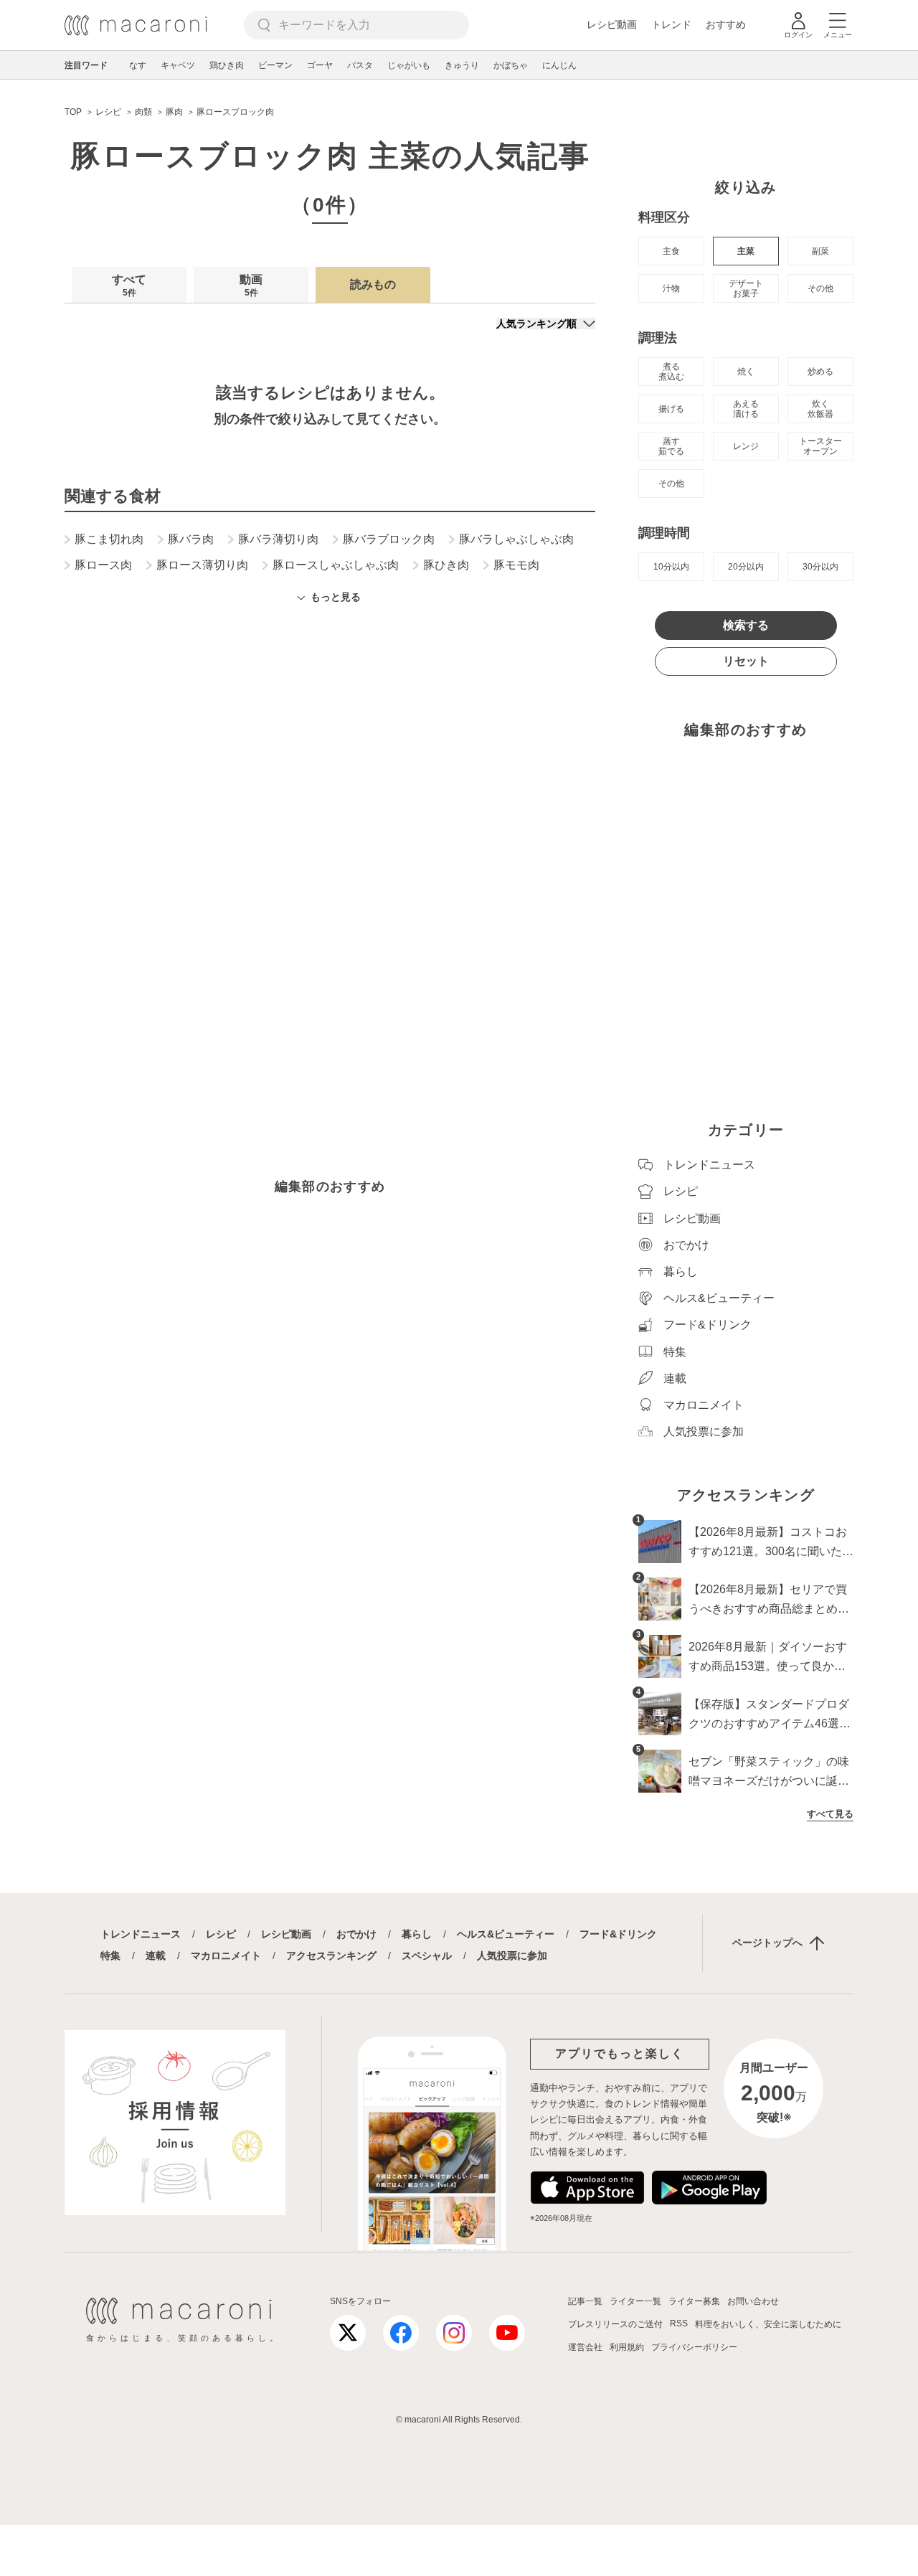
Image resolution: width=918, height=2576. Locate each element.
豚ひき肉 (446, 565)
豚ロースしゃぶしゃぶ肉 (336, 565)
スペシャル (427, 1955)
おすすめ (726, 24)
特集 (110, 1955)
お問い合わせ (753, 2301)
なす (138, 65)
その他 (820, 288)
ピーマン (275, 65)
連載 (156, 1955)
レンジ (746, 446)
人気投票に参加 (512, 1955)
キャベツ (178, 65)
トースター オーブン (820, 446)
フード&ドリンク (618, 1934)
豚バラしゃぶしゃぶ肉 (516, 539)
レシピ (221, 1934)
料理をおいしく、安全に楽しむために (768, 2324)
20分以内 (746, 567)
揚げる (671, 409)
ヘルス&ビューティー (506, 1934)
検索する (746, 625)
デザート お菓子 (746, 288)
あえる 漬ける (746, 409)
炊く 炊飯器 (820, 409)
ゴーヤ (320, 65)
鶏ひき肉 (227, 65)
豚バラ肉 (191, 539)
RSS (679, 2323)
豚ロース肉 (103, 565)
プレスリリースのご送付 (615, 2324)
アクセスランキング (331, 1955)
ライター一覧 (635, 2301)
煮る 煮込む (671, 372)
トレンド (671, 24)
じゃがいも (409, 65)
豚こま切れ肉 (109, 539)
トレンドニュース (141, 1934)
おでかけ (356, 1934)
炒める (820, 372)
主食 (671, 251)
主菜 (746, 251)
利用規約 (627, 2347)
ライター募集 (694, 2301)
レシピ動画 (612, 24)
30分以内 (820, 567)
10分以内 (671, 567)
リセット (746, 661)
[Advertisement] (330, 810)
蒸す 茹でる (671, 446)
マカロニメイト (226, 1955)
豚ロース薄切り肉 (202, 565)
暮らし (417, 1934)
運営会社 (585, 2347)
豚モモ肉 (516, 565)
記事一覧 (585, 2301)
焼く (746, 372)
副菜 (820, 251)
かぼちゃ (511, 65)
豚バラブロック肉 (389, 539)
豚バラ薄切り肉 (278, 539)
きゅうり (462, 65)
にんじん (559, 65)
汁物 (671, 288)
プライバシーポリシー (694, 2347)
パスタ (360, 65)
